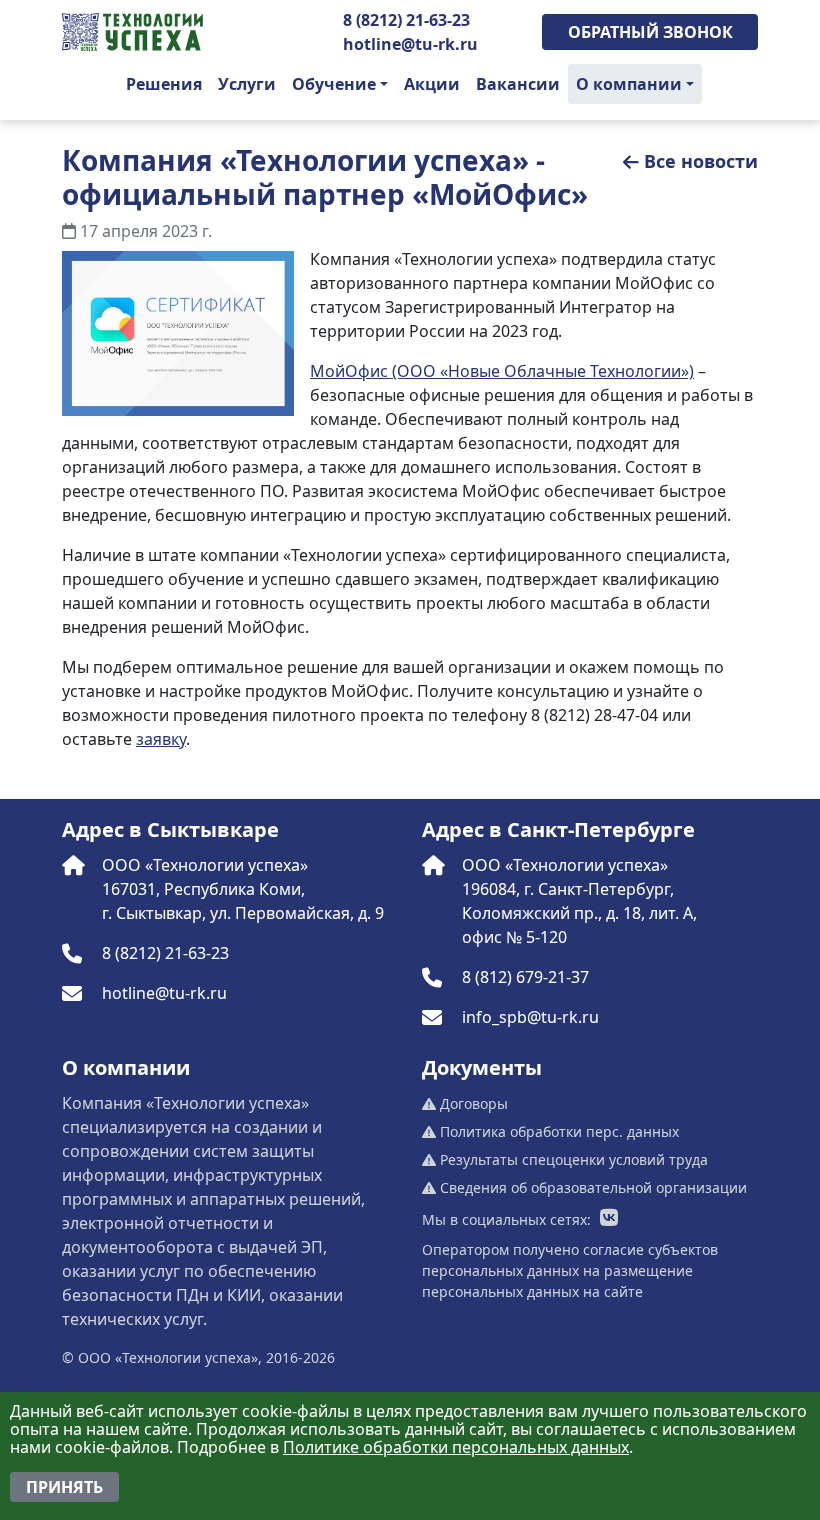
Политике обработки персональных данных (456, 1447)
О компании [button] (629, 84)
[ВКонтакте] (609, 1219)
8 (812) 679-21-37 (525, 977)
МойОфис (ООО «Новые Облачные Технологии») (502, 371)
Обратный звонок (650, 32)
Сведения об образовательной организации (591, 1187)
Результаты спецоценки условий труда (572, 1159)
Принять (64, 1487)
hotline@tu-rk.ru (410, 44)
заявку (161, 739)
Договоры (472, 1103)
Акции (432, 84)
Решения (164, 84)
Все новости (701, 161)
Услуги (247, 84)
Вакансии (518, 84)
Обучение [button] (334, 84)
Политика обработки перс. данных (557, 1131)
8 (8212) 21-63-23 (406, 20)
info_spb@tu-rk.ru (530, 1017)
